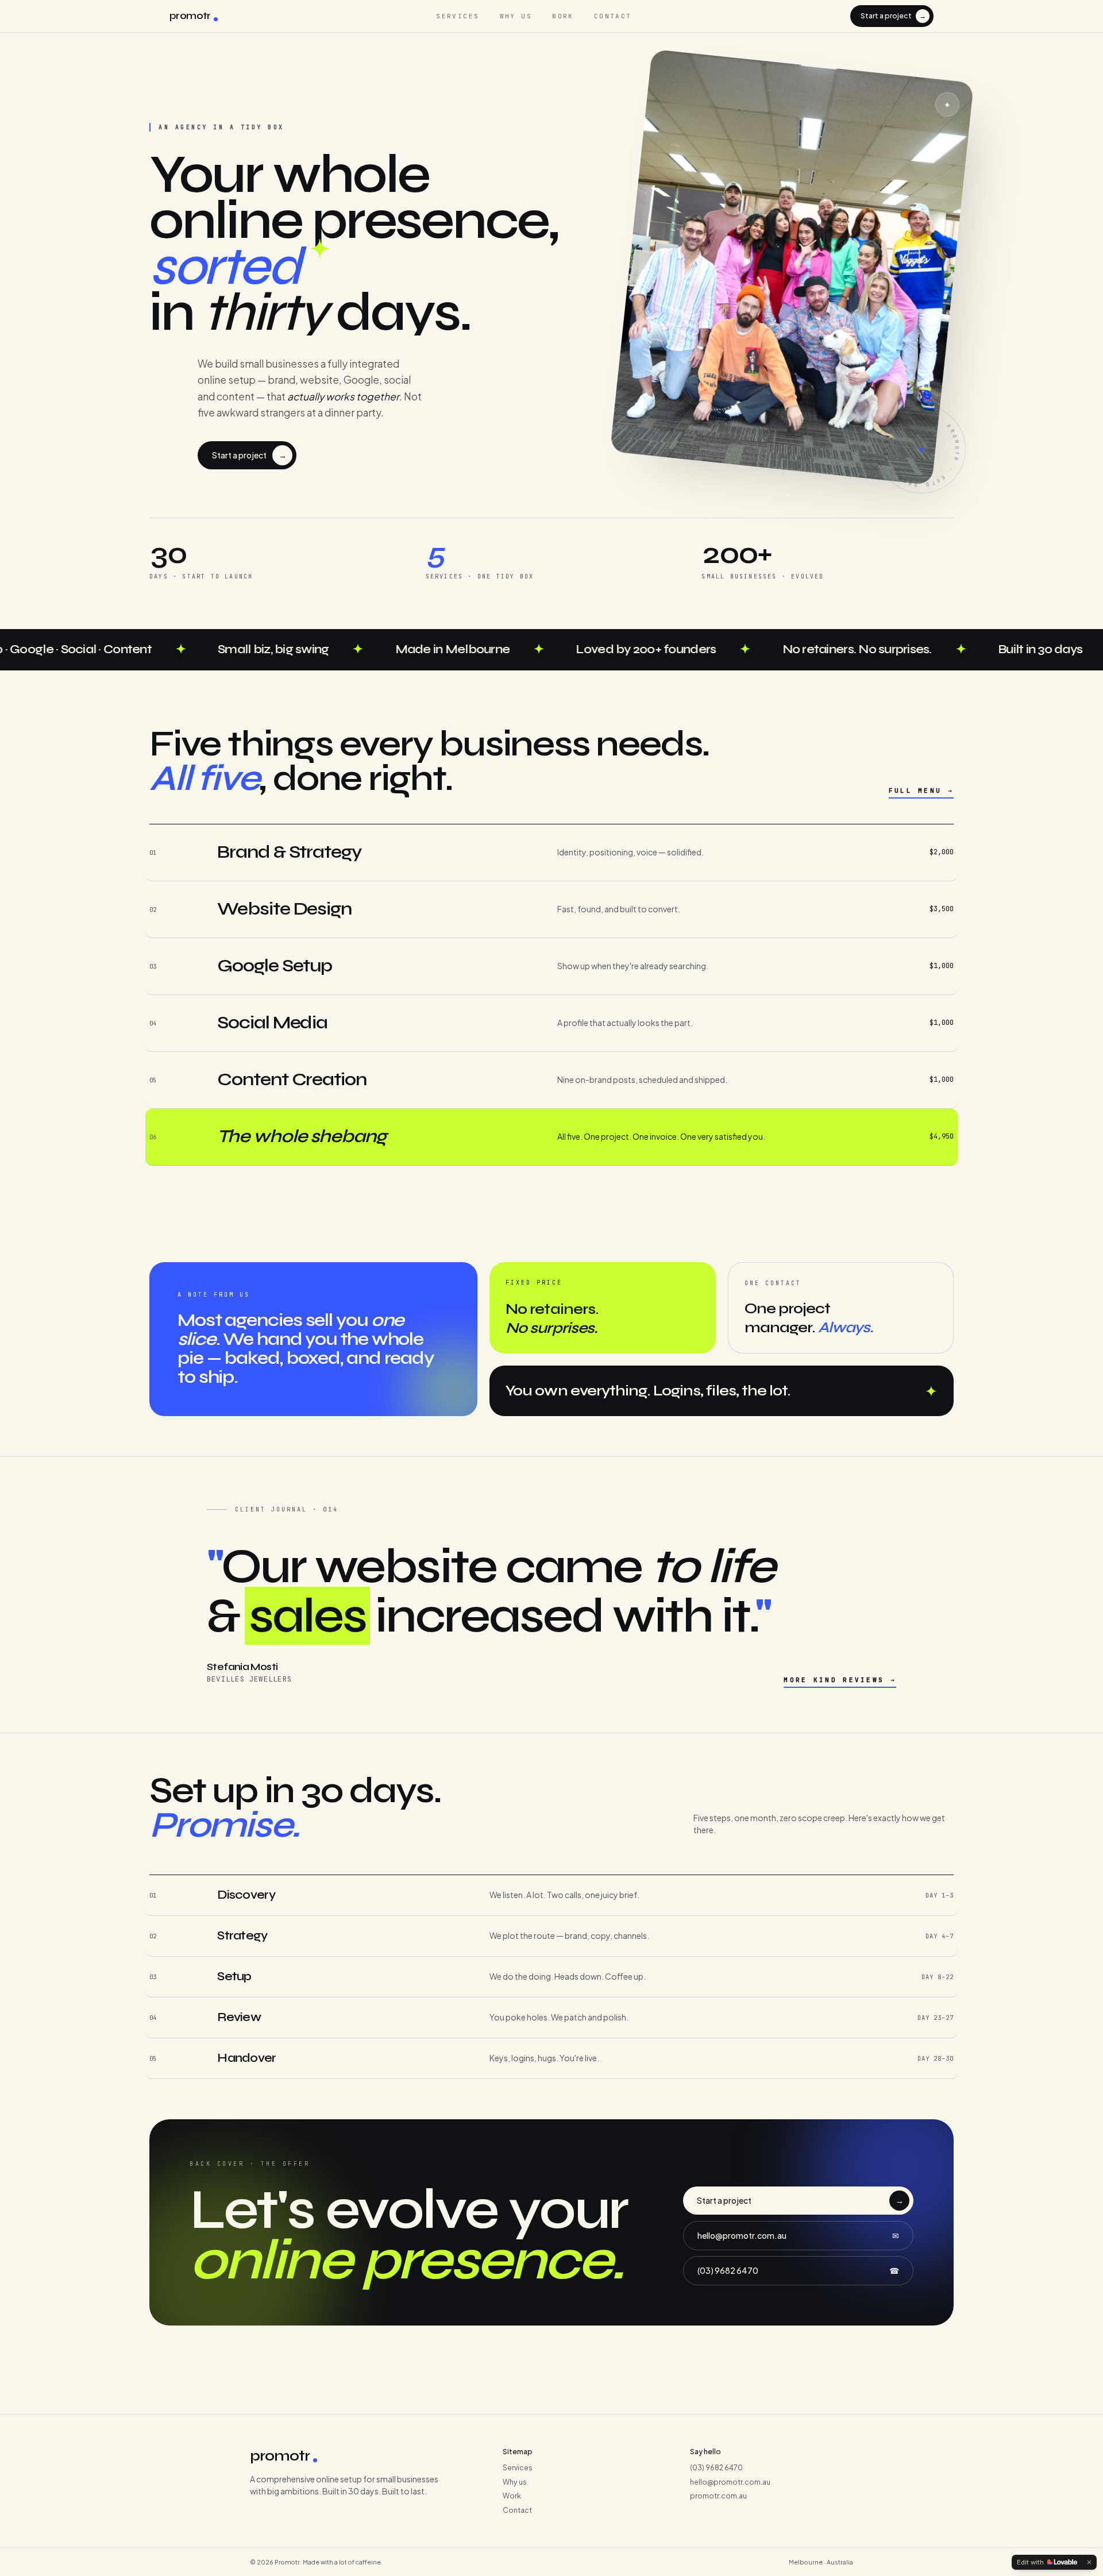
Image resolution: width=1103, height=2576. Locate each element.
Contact (613, 16)
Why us (516, 16)
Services (458, 16)
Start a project (893, 16)
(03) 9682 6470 (798, 2270)
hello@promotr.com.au (798, 2235)
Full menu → (921, 790)
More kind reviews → (840, 1680)
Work (563, 16)
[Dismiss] (1089, 2562)
